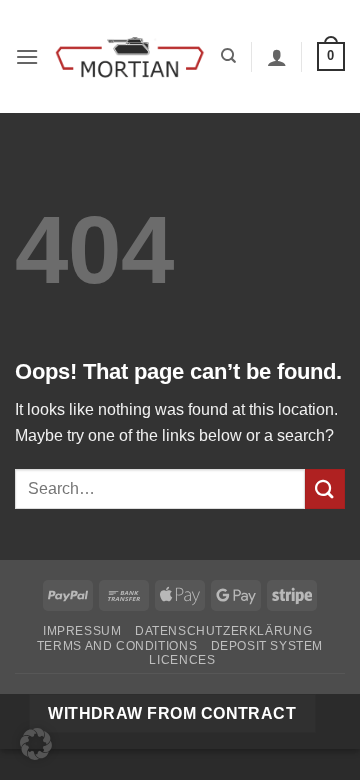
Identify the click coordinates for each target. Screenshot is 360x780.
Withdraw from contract (172, 713)
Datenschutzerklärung (223, 631)
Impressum (82, 631)
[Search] (228, 56)
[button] (27, 56)
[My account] (277, 57)
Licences (182, 660)
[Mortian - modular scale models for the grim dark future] (130, 56)
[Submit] (325, 488)
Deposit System (267, 646)
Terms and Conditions (117, 646)
